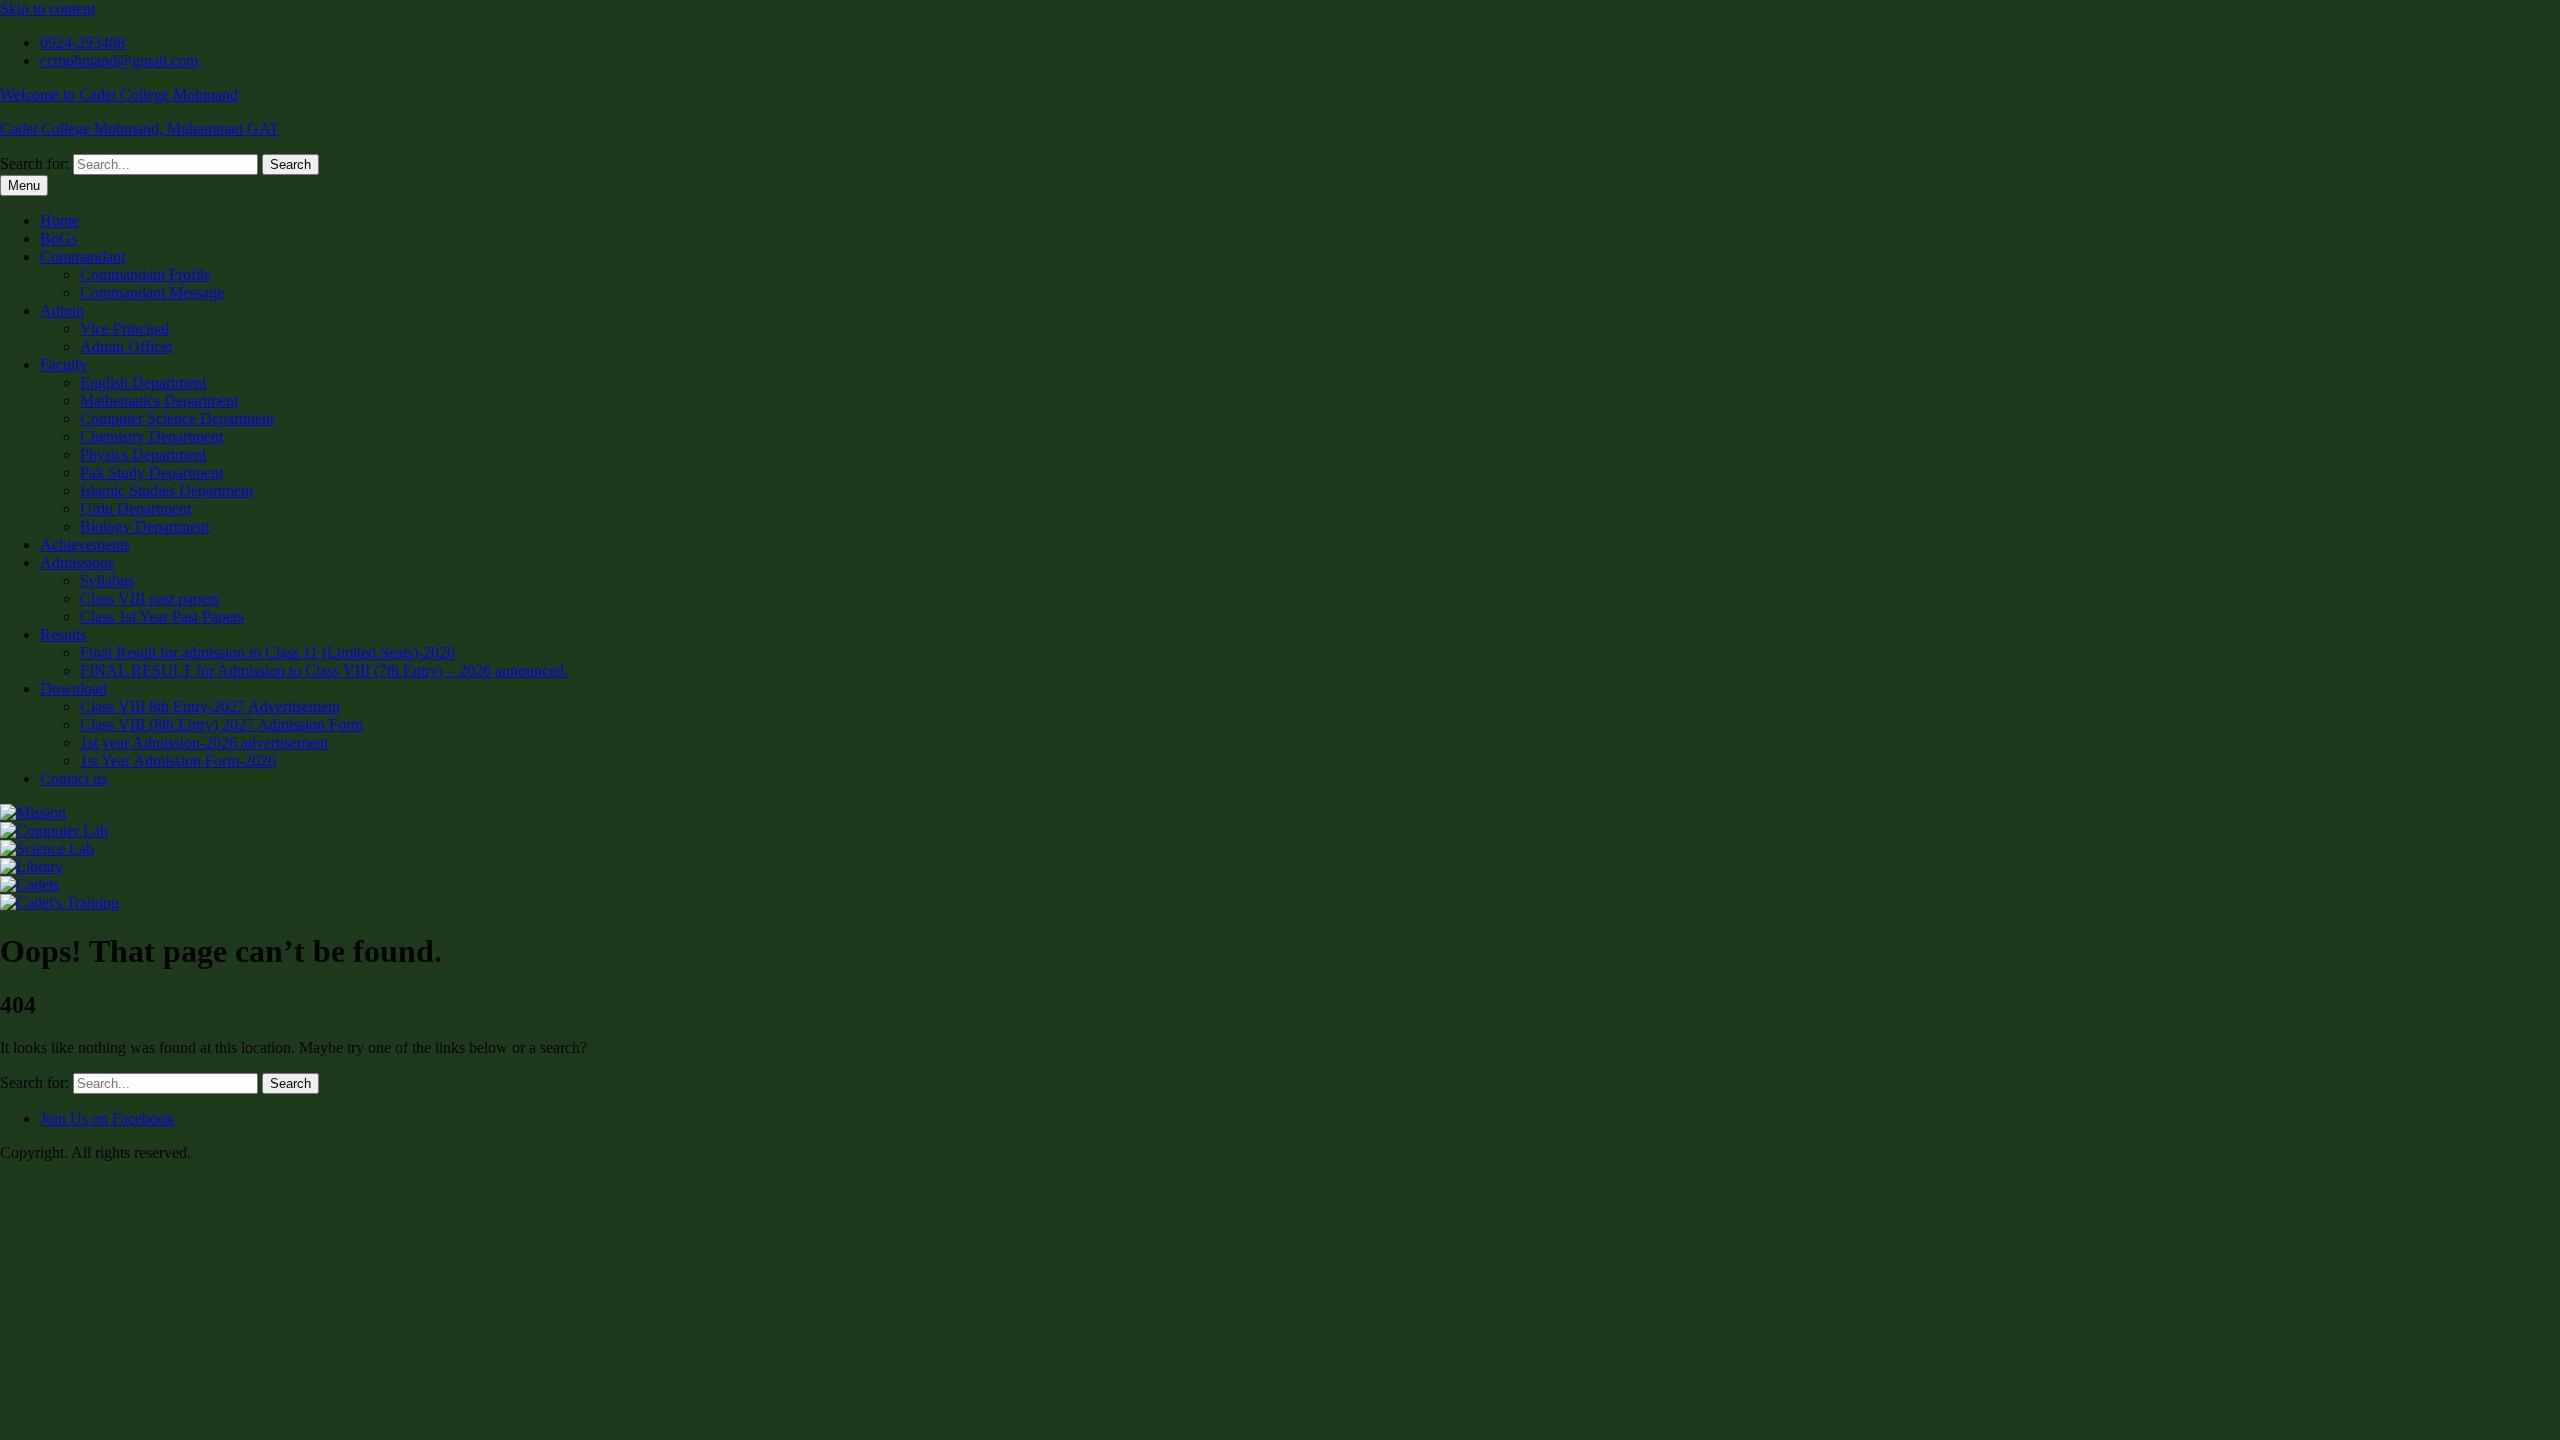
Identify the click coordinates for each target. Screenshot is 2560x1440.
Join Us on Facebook (107, 1118)
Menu (24, 185)
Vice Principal (124, 328)
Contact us (73, 778)
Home (59, 220)
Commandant (82, 256)
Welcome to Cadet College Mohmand (119, 94)
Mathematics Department (159, 400)
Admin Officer (126, 346)
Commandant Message (152, 292)
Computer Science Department (177, 418)
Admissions (77, 562)
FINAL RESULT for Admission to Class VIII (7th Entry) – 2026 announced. (324, 670)
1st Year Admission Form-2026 (178, 760)
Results (63, 634)
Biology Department (144, 526)
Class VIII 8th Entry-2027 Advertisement (210, 706)
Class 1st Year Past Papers (162, 616)
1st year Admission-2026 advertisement (204, 742)
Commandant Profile (145, 274)
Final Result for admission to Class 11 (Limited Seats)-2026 (267, 652)
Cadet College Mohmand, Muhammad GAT (139, 128)
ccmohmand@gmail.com (119, 60)
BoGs (58, 238)
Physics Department (143, 454)
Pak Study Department (151, 472)
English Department (143, 382)
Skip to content (47, 8)
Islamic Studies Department (166, 490)
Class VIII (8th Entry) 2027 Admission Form (221, 724)
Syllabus (107, 580)
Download (73, 688)
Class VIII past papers (149, 598)
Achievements (85, 544)
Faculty (63, 364)
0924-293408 (82, 42)
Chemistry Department (151, 436)
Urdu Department (135, 508)
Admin (62, 310)
